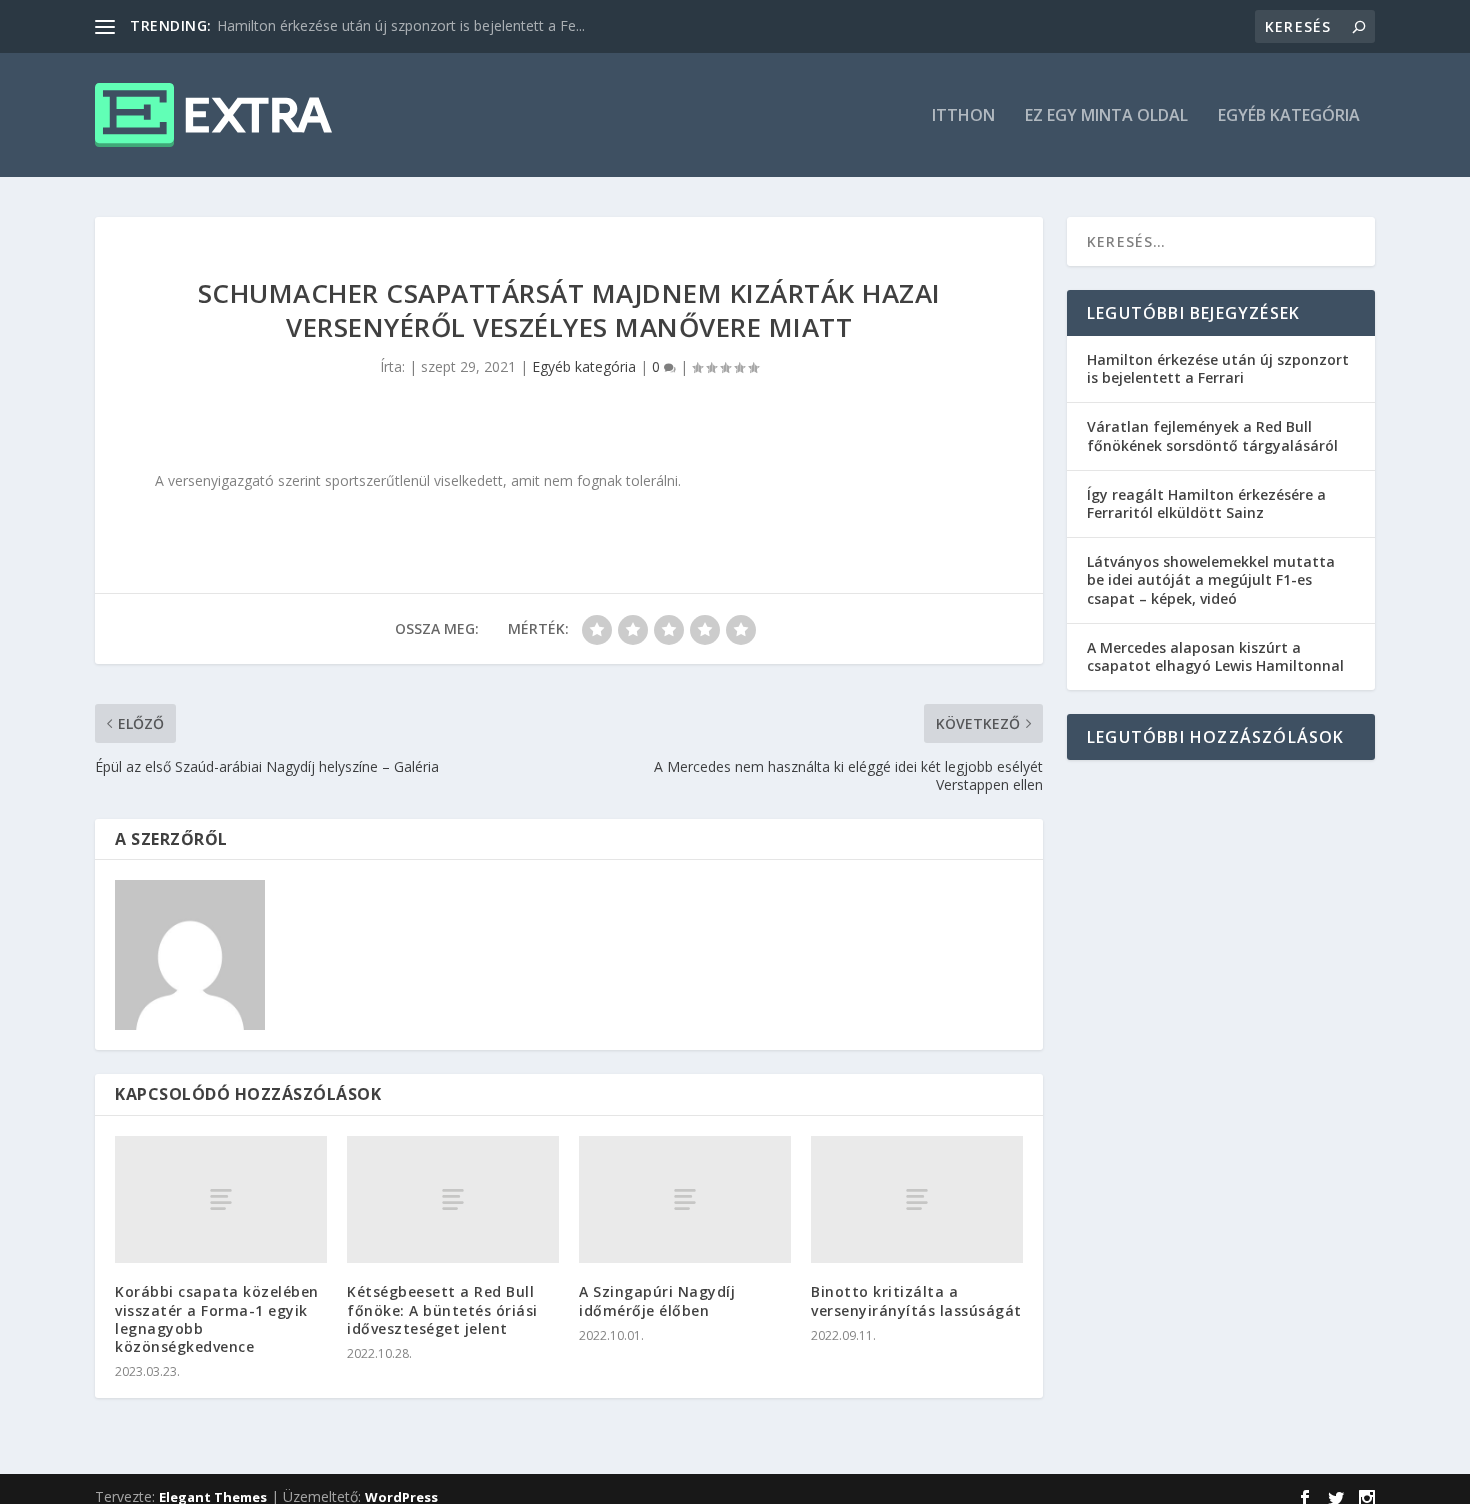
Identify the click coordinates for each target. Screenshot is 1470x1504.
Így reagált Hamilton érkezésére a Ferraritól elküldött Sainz (1206, 503)
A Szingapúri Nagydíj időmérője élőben (657, 1300)
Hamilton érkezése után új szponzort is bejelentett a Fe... (401, 25)
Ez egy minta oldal (1106, 116)
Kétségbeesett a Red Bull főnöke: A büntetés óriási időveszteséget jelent (442, 1309)
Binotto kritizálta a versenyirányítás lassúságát (916, 1300)
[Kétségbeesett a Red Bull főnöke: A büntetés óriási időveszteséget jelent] (453, 1199)
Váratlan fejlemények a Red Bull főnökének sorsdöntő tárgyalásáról (1212, 435)
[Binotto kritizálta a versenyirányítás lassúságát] (917, 1199)
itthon (963, 116)
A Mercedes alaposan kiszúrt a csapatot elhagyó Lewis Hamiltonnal (1215, 656)
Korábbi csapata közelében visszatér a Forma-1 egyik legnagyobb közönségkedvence (217, 1319)
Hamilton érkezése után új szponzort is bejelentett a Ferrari (1218, 368)
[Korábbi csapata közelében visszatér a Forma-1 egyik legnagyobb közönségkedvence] (221, 1199)
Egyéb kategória (1289, 116)
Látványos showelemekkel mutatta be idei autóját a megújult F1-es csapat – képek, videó (1211, 579)
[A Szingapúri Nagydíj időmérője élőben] (685, 1199)
